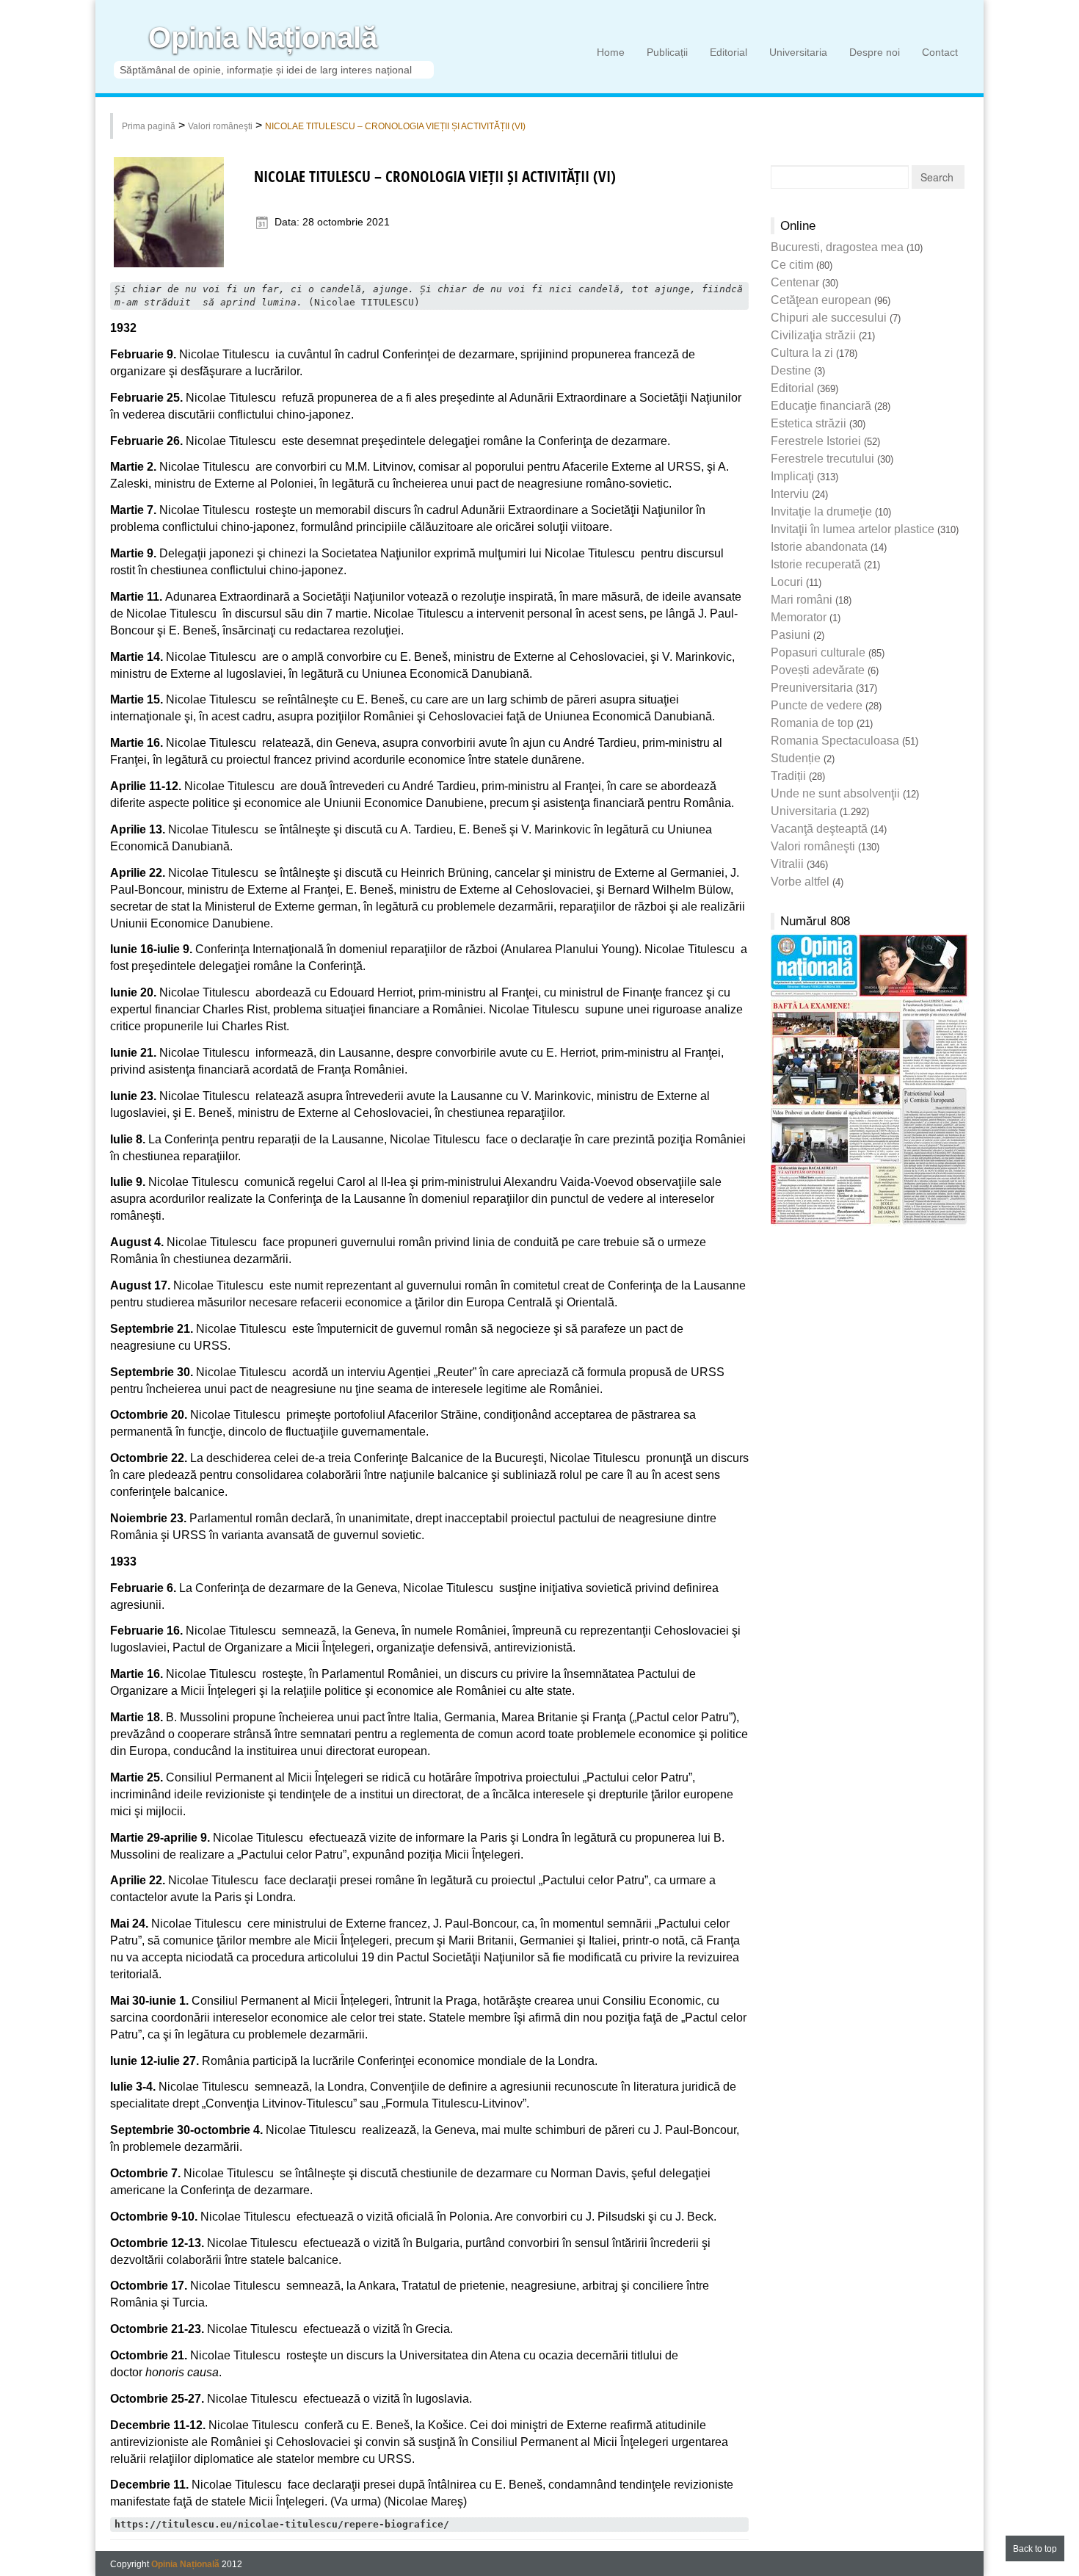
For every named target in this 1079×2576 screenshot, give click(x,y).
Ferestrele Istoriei (816, 441)
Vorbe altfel (800, 882)
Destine (791, 370)
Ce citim (792, 265)
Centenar (795, 282)
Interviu (790, 494)
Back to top (1035, 2549)
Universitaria (798, 52)
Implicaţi (792, 476)
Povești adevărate (818, 670)
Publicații (667, 52)
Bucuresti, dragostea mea (837, 247)
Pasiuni (791, 635)
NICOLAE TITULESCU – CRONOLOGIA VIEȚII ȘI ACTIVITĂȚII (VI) (395, 126)
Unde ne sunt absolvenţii (835, 793)
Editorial (729, 52)
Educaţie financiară (821, 406)
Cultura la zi (802, 353)
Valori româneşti (220, 126)
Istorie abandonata (819, 547)
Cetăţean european (821, 300)
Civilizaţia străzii (813, 335)
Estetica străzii (809, 423)
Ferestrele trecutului (822, 459)
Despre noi (875, 52)
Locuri (787, 582)
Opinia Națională (263, 38)
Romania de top (812, 723)
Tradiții (788, 776)
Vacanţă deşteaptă (819, 829)
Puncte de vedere (817, 705)
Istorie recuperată (816, 564)
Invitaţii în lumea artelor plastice (853, 529)
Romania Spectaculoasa (835, 741)
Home (611, 52)
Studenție (796, 758)
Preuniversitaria (812, 688)
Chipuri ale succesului (829, 318)
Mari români (802, 600)
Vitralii (787, 864)
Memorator (799, 617)
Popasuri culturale (818, 652)
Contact (940, 52)
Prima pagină (149, 126)
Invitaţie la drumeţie (821, 511)
